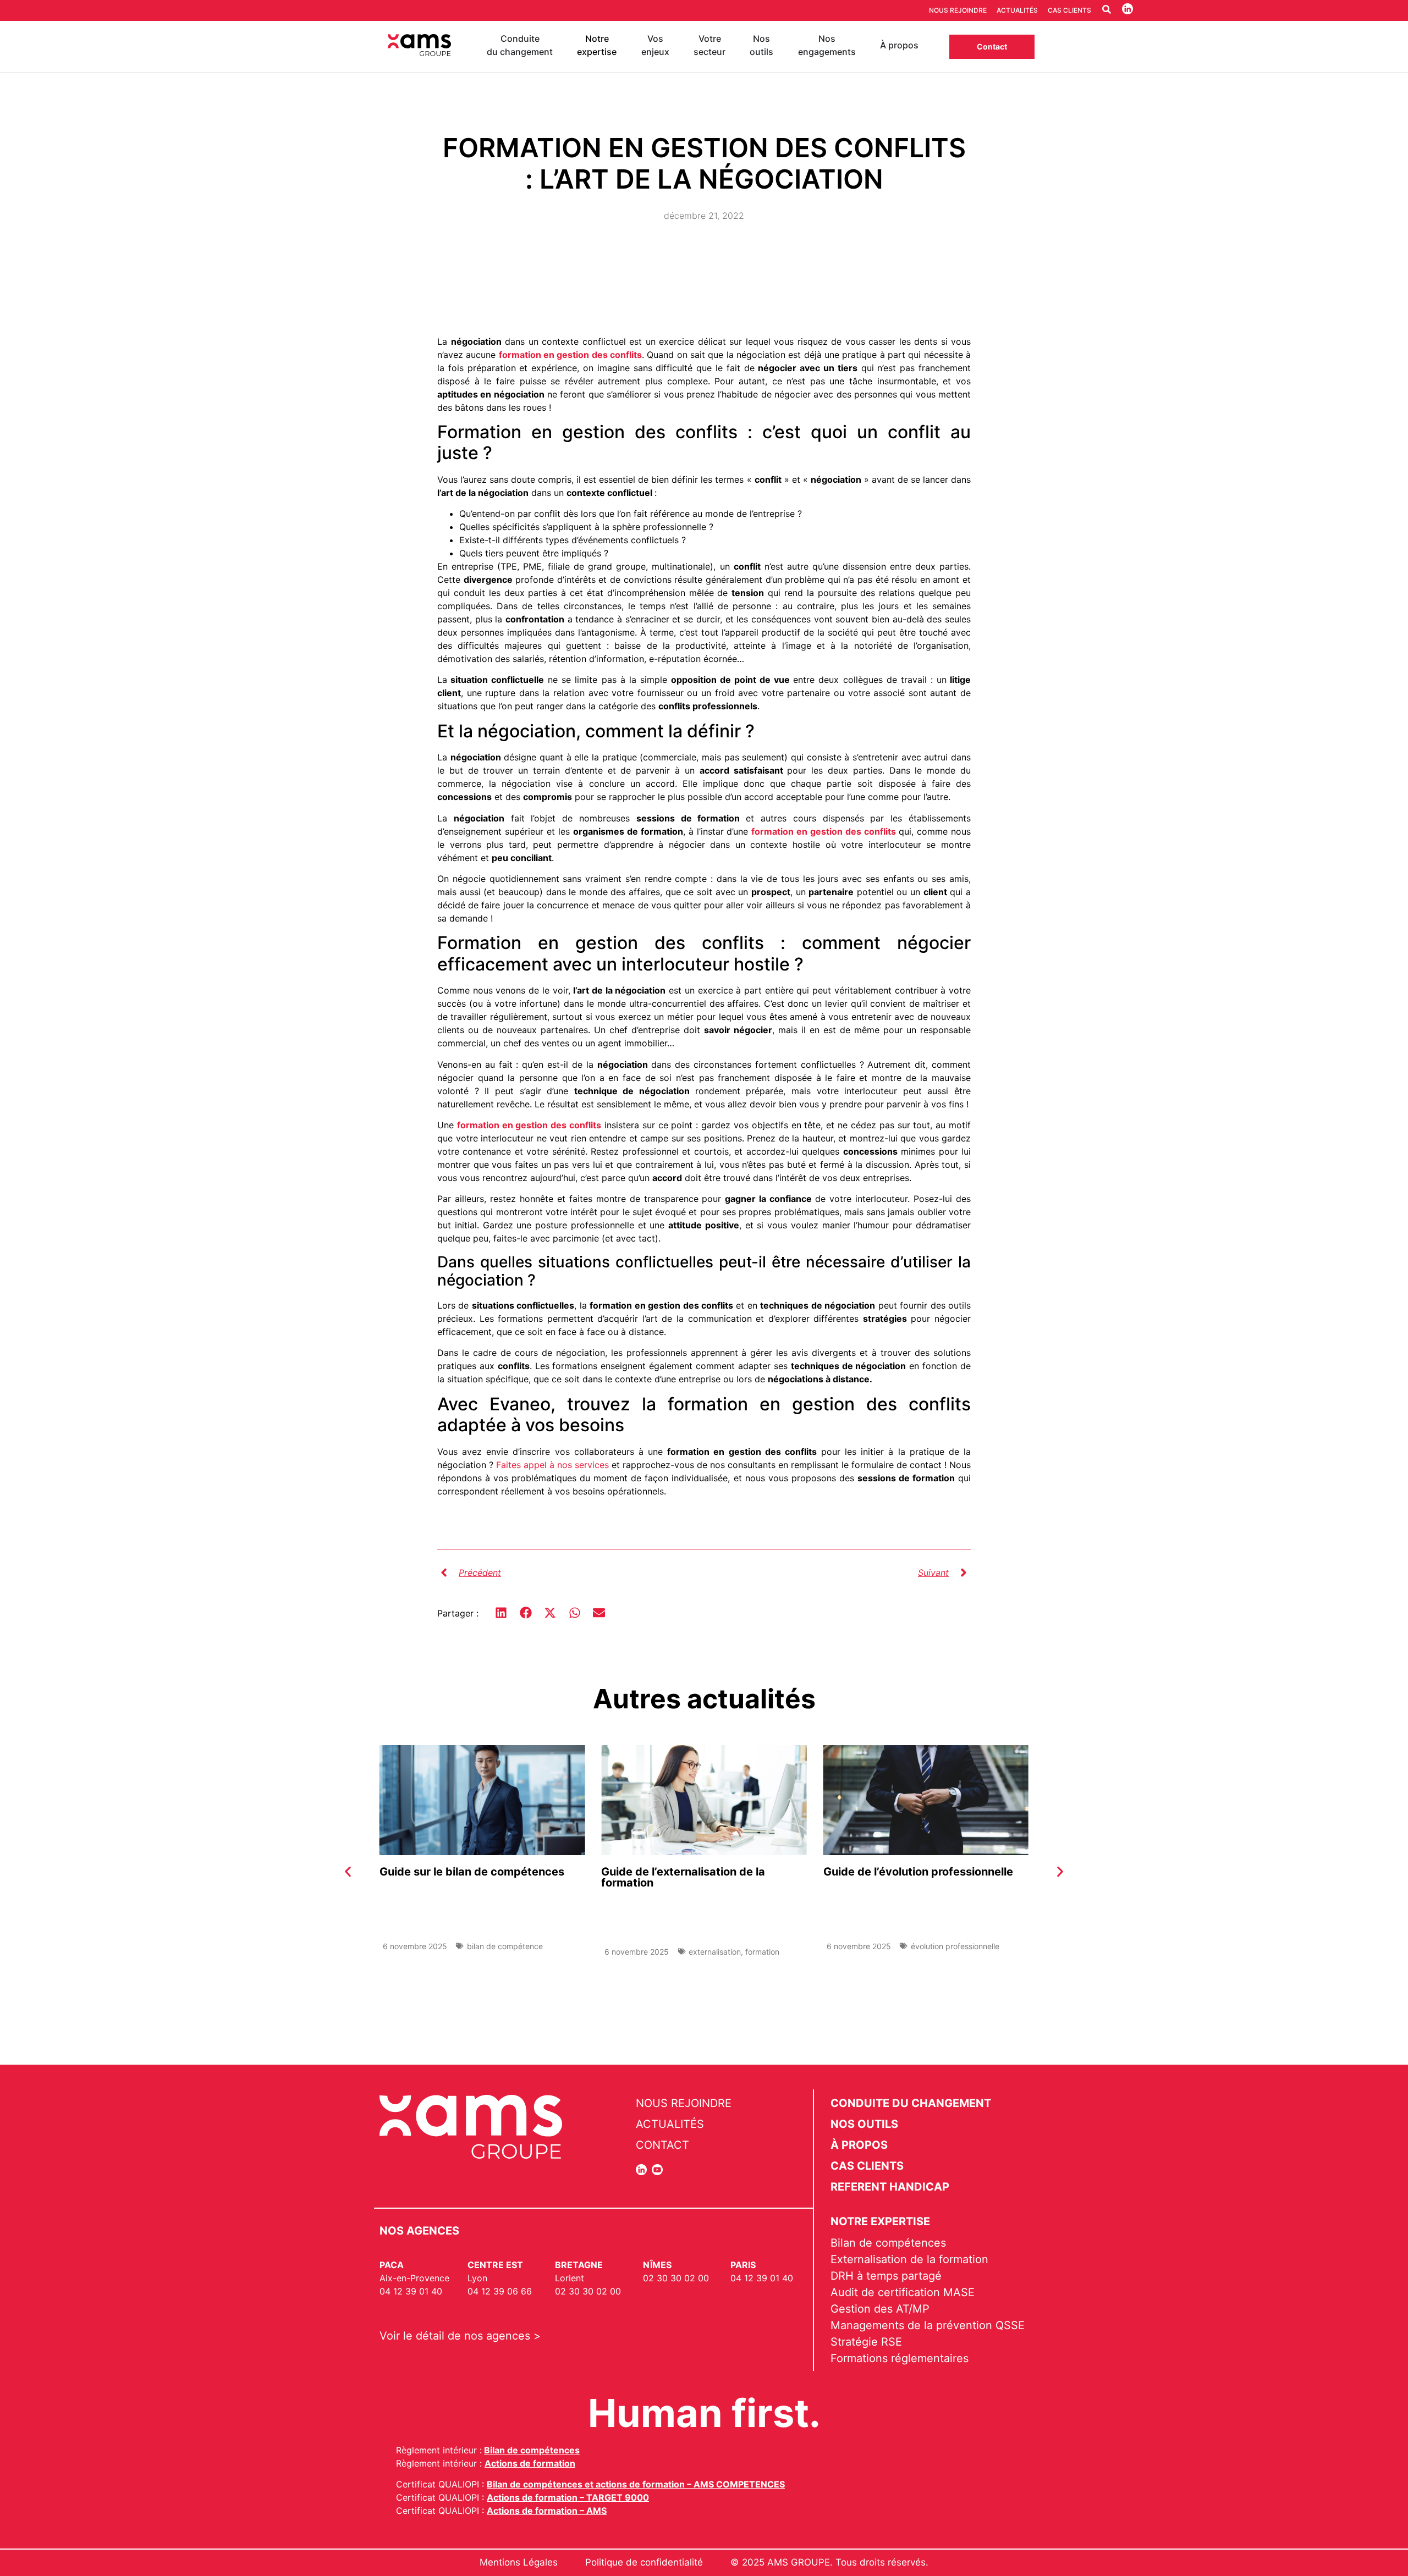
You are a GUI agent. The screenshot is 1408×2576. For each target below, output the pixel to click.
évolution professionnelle (955, 1946)
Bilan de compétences (532, 2450)
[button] (501, 1613)
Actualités (1017, 10)
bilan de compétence (505, 1946)
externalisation (715, 1952)
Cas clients (1069, 10)
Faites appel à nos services (552, 1465)
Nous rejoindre (958, 10)
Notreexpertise (597, 45)
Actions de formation (530, 2463)
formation (762, 1952)
